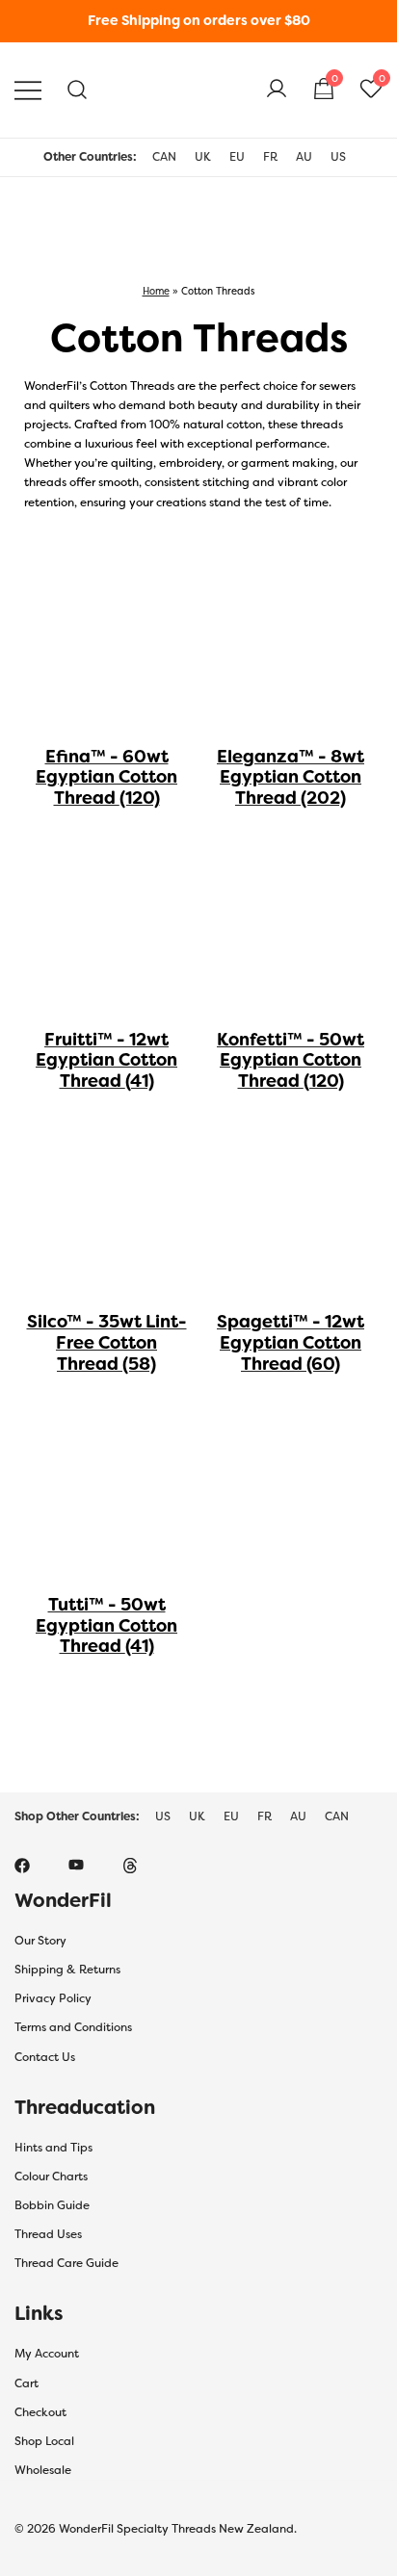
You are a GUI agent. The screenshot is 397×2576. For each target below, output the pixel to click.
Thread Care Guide (66, 2263)
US (338, 157)
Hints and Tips (53, 2148)
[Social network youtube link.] (76, 1865)
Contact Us (45, 2057)
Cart (26, 2383)
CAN (164, 157)
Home (156, 291)
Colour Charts (51, 2177)
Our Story (40, 1941)
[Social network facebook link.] (22, 1865)
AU (304, 157)
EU (237, 157)
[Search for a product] (78, 90)
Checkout (40, 2412)
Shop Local (44, 2441)
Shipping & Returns (67, 1970)
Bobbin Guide (52, 2205)
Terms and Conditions (73, 2027)
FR (270, 157)
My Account (47, 2354)
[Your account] (277, 90)
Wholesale (43, 2470)
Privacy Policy (53, 1998)
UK (203, 157)
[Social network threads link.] (130, 1865)
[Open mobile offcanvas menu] (28, 90)
